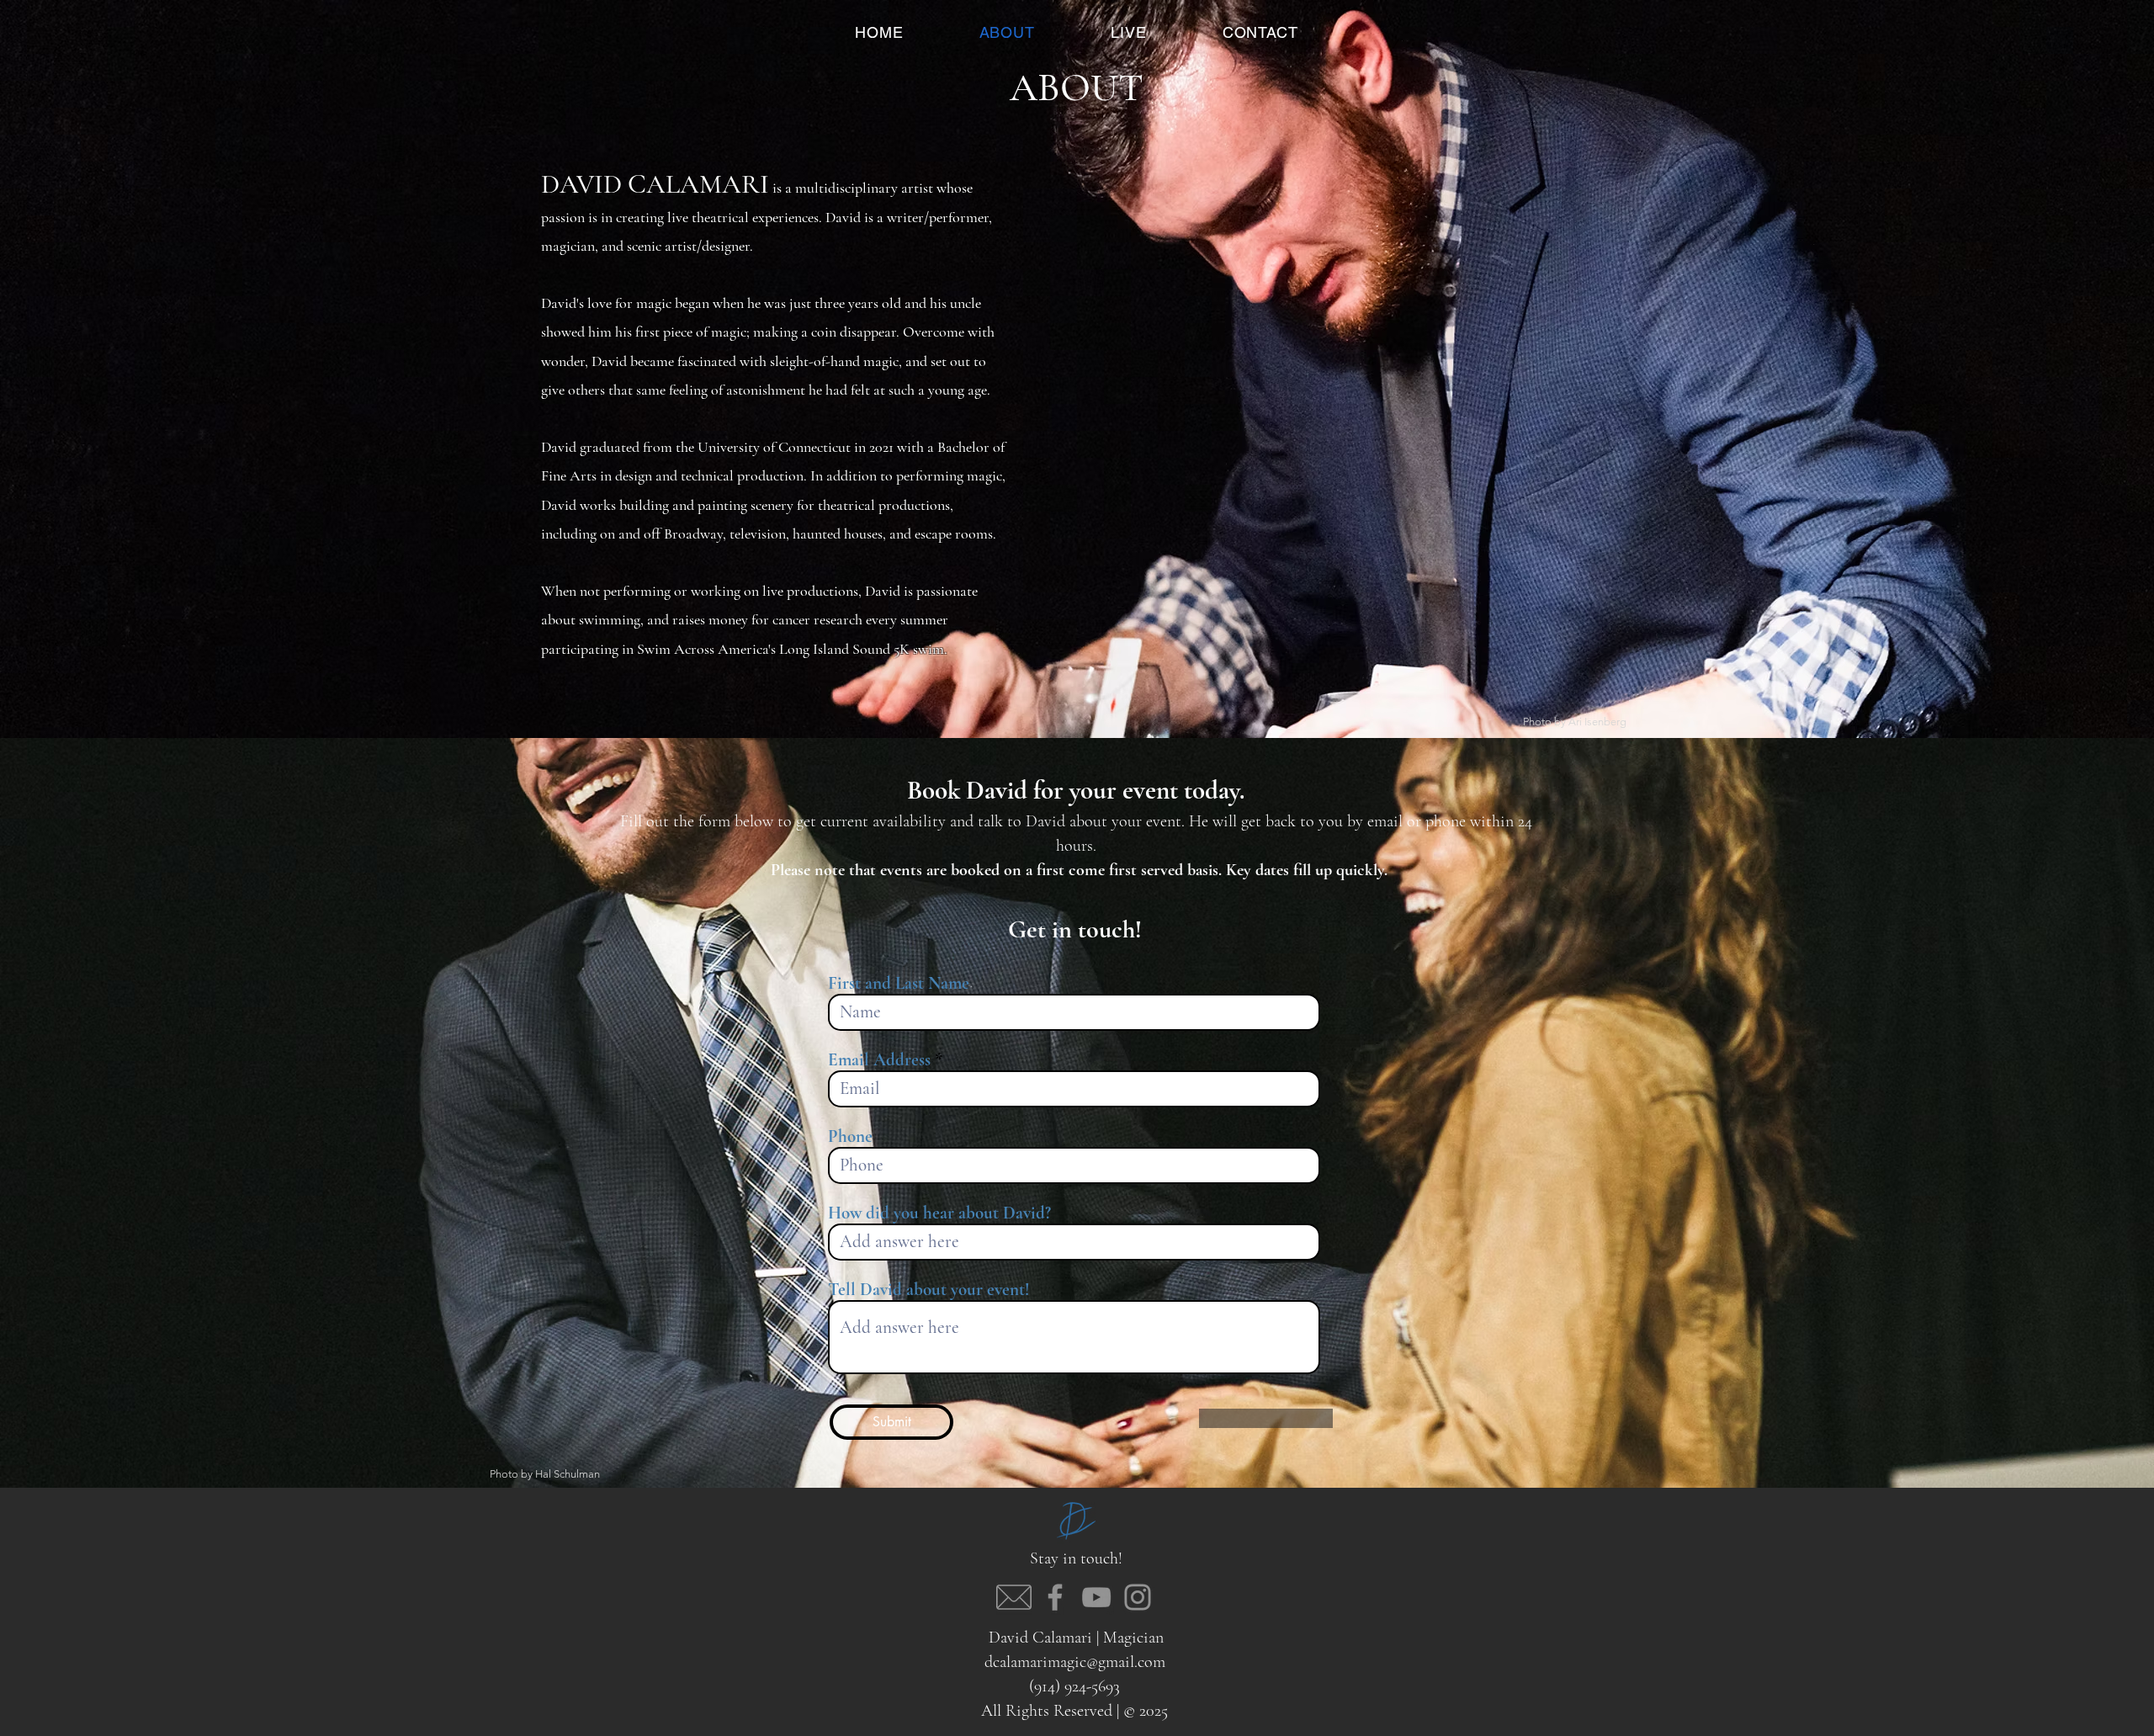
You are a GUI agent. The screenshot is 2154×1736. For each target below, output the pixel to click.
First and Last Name (899, 983)
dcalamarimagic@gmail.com (1075, 1662)
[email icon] (1014, 1597)
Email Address (879, 1060)
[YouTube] (1096, 1597)
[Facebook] (1055, 1597)
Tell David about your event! (929, 1290)
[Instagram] (1138, 1597)
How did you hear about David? (939, 1213)
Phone (850, 1136)
